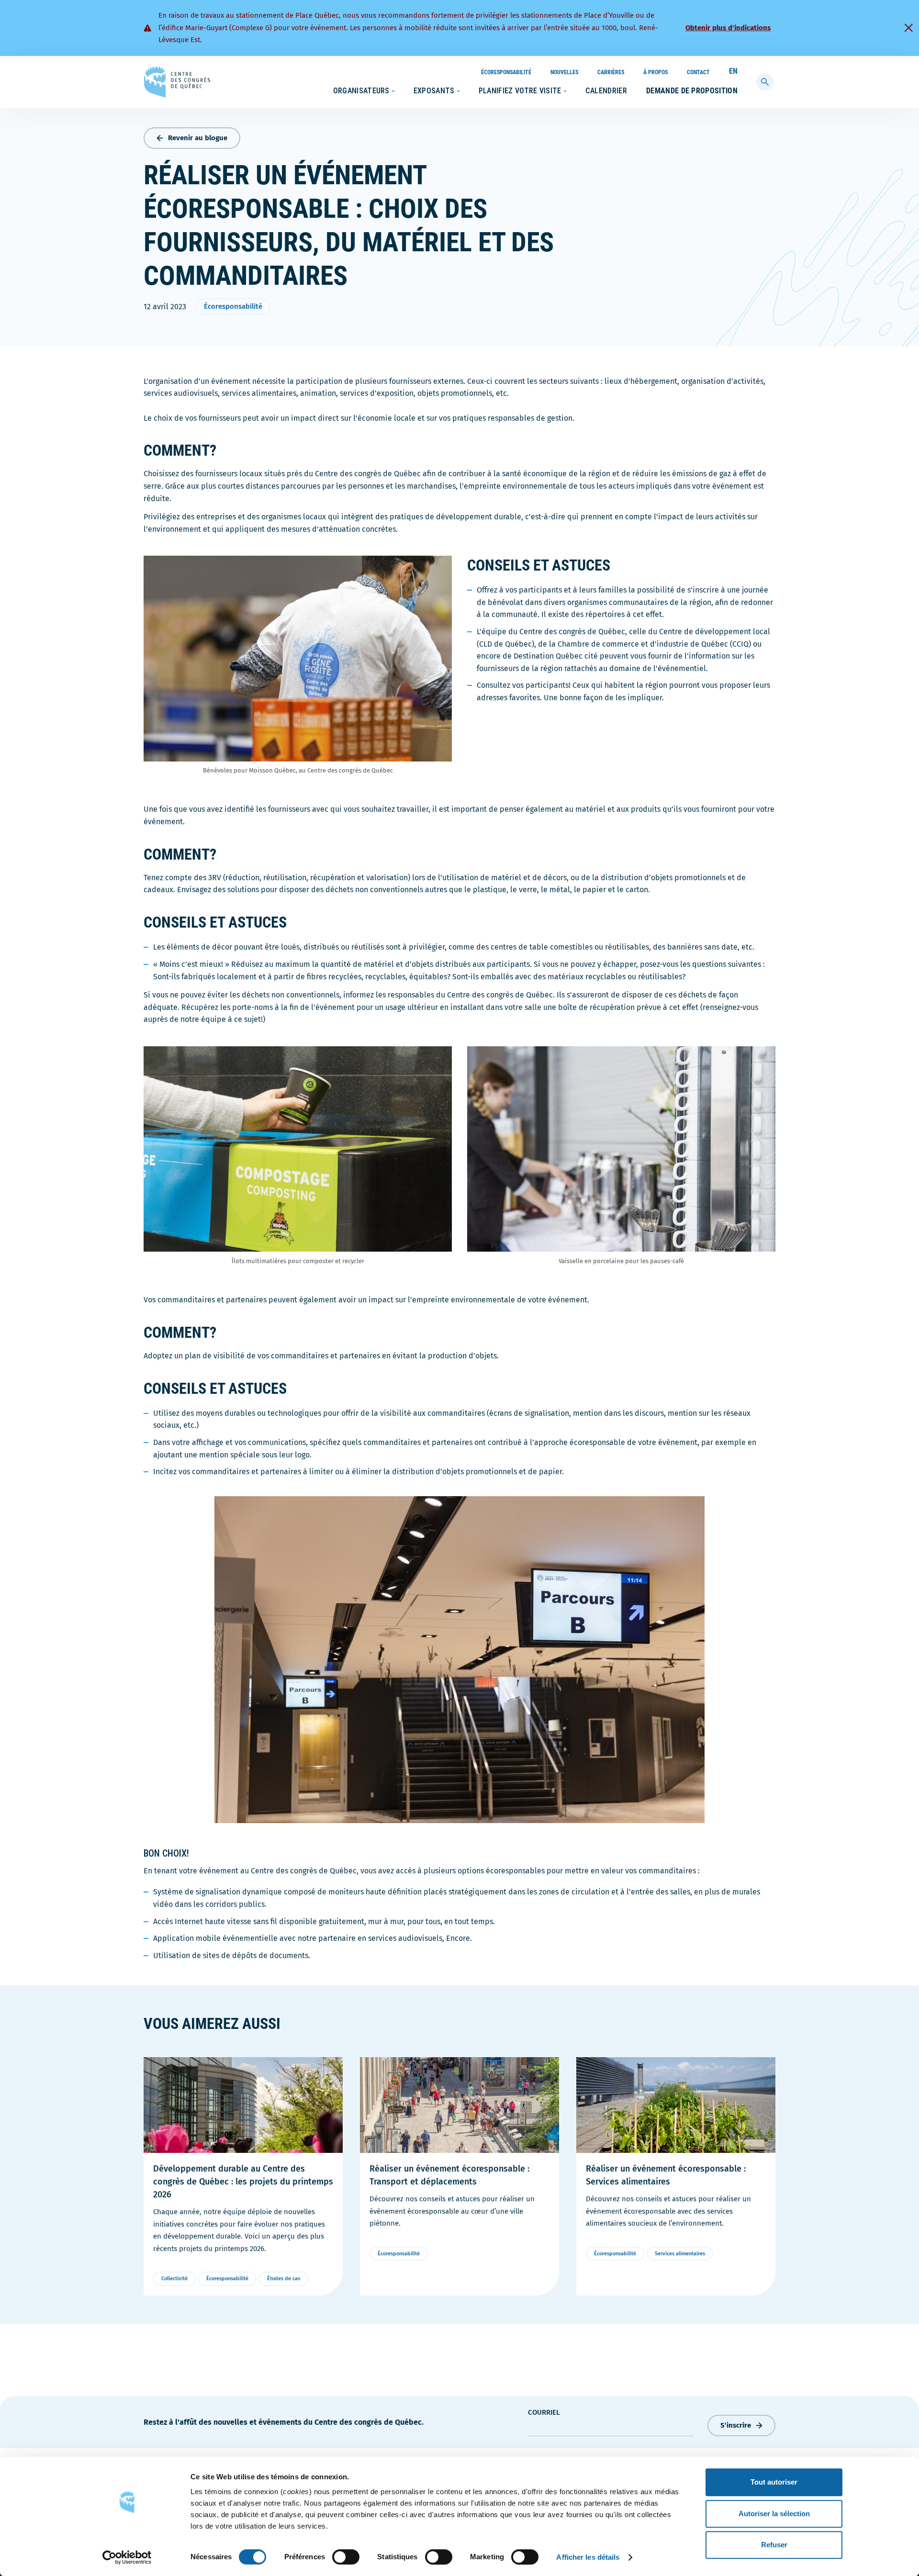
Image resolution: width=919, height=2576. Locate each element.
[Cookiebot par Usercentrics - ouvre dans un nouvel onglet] (127, 2557)
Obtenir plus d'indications (728, 28)
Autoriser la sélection (774, 2514)
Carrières (611, 72)
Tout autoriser (774, 2482)
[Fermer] (908, 28)
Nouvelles (564, 72)
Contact (698, 72)
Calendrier (606, 91)
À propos (656, 72)
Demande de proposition (692, 91)
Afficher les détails (588, 2557)
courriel (544, 2412)
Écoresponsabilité (506, 72)
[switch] (346, 2557)
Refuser (774, 2545)
